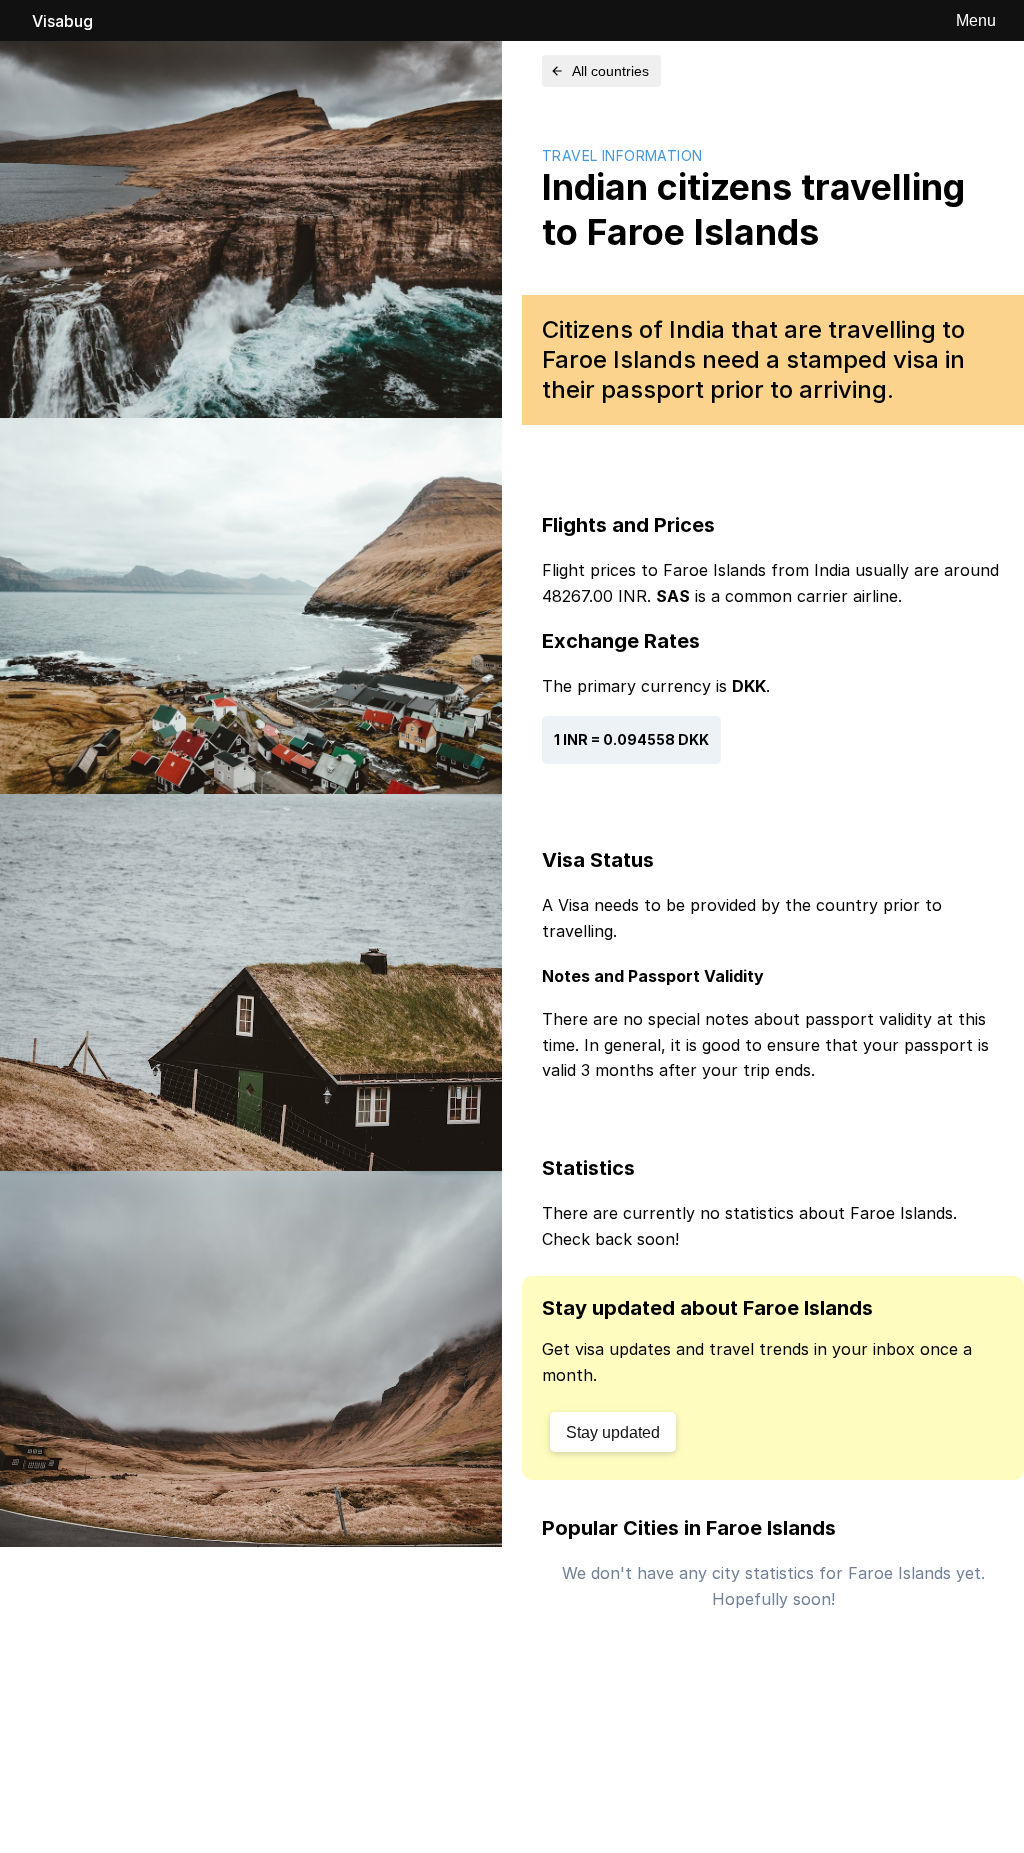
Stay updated (613, 1432)
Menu (976, 20)
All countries (610, 71)
